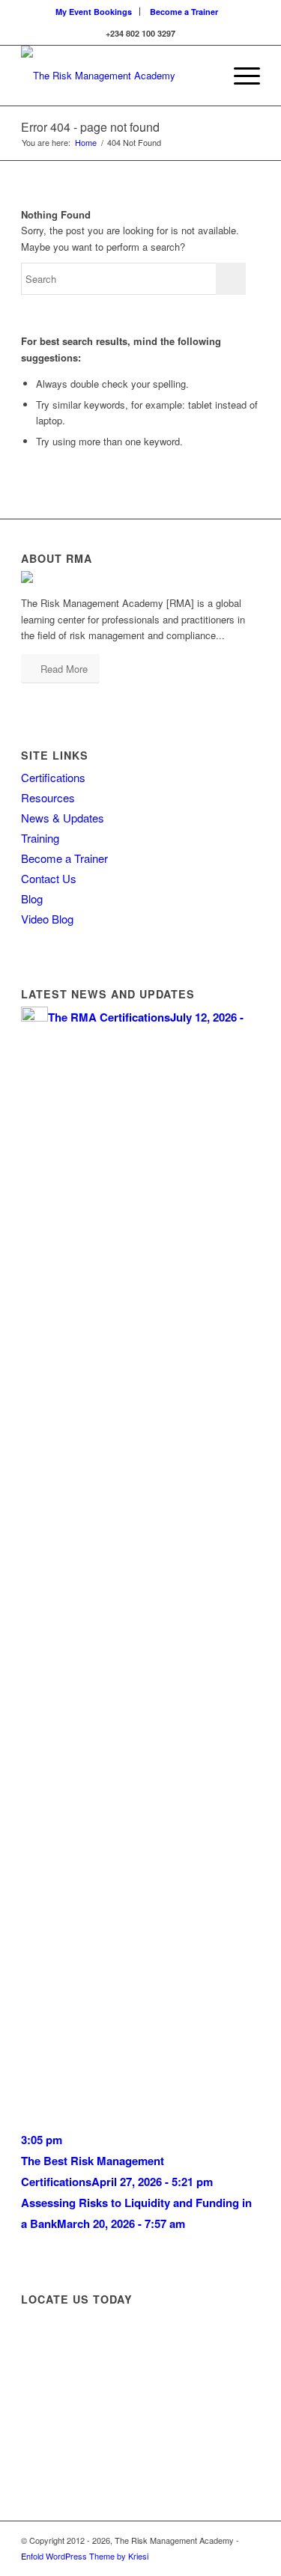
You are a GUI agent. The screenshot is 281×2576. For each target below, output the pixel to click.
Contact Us (49, 878)
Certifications (53, 777)
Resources (48, 797)
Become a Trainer (184, 12)
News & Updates (63, 818)
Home (86, 143)
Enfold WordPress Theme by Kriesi (85, 2556)
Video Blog (47, 919)
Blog (32, 898)
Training (40, 838)
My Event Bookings (94, 12)
